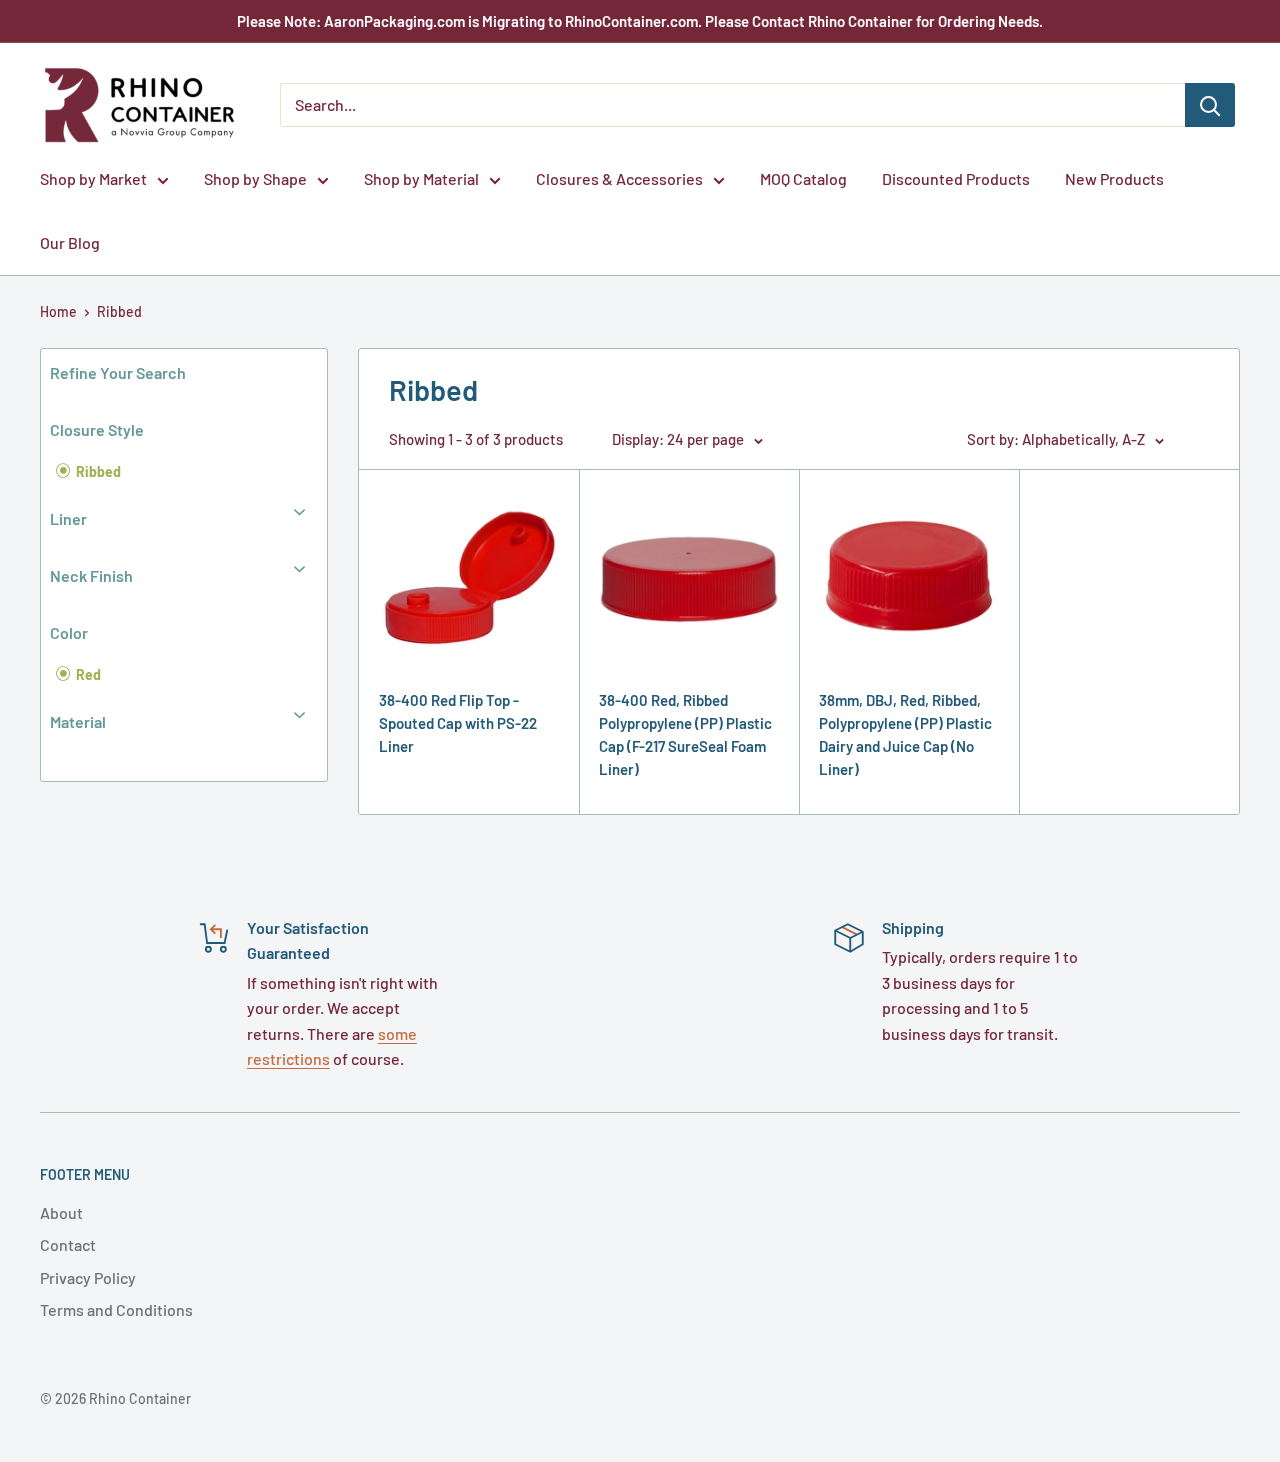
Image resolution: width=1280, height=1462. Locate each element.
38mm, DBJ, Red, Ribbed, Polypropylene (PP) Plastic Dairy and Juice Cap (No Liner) (905, 735)
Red (87, 674)
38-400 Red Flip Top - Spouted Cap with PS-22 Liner (458, 723)
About (61, 1212)
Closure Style (97, 429)
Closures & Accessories (619, 178)
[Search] (1210, 105)
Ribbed (119, 311)
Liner (68, 518)
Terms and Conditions (116, 1309)
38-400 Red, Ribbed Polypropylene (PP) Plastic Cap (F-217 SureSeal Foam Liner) (685, 735)
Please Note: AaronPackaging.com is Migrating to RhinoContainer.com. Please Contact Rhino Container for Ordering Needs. (640, 21)
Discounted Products (956, 178)
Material (78, 721)
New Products (1114, 178)
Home (58, 311)
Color (69, 632)
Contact (68, 1244)
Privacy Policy (88, 1277)
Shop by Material (421, 178)
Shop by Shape (255, 178)
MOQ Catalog (803, 178)
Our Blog (70, 242)
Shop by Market (93, 178)
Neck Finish (91, 575)
